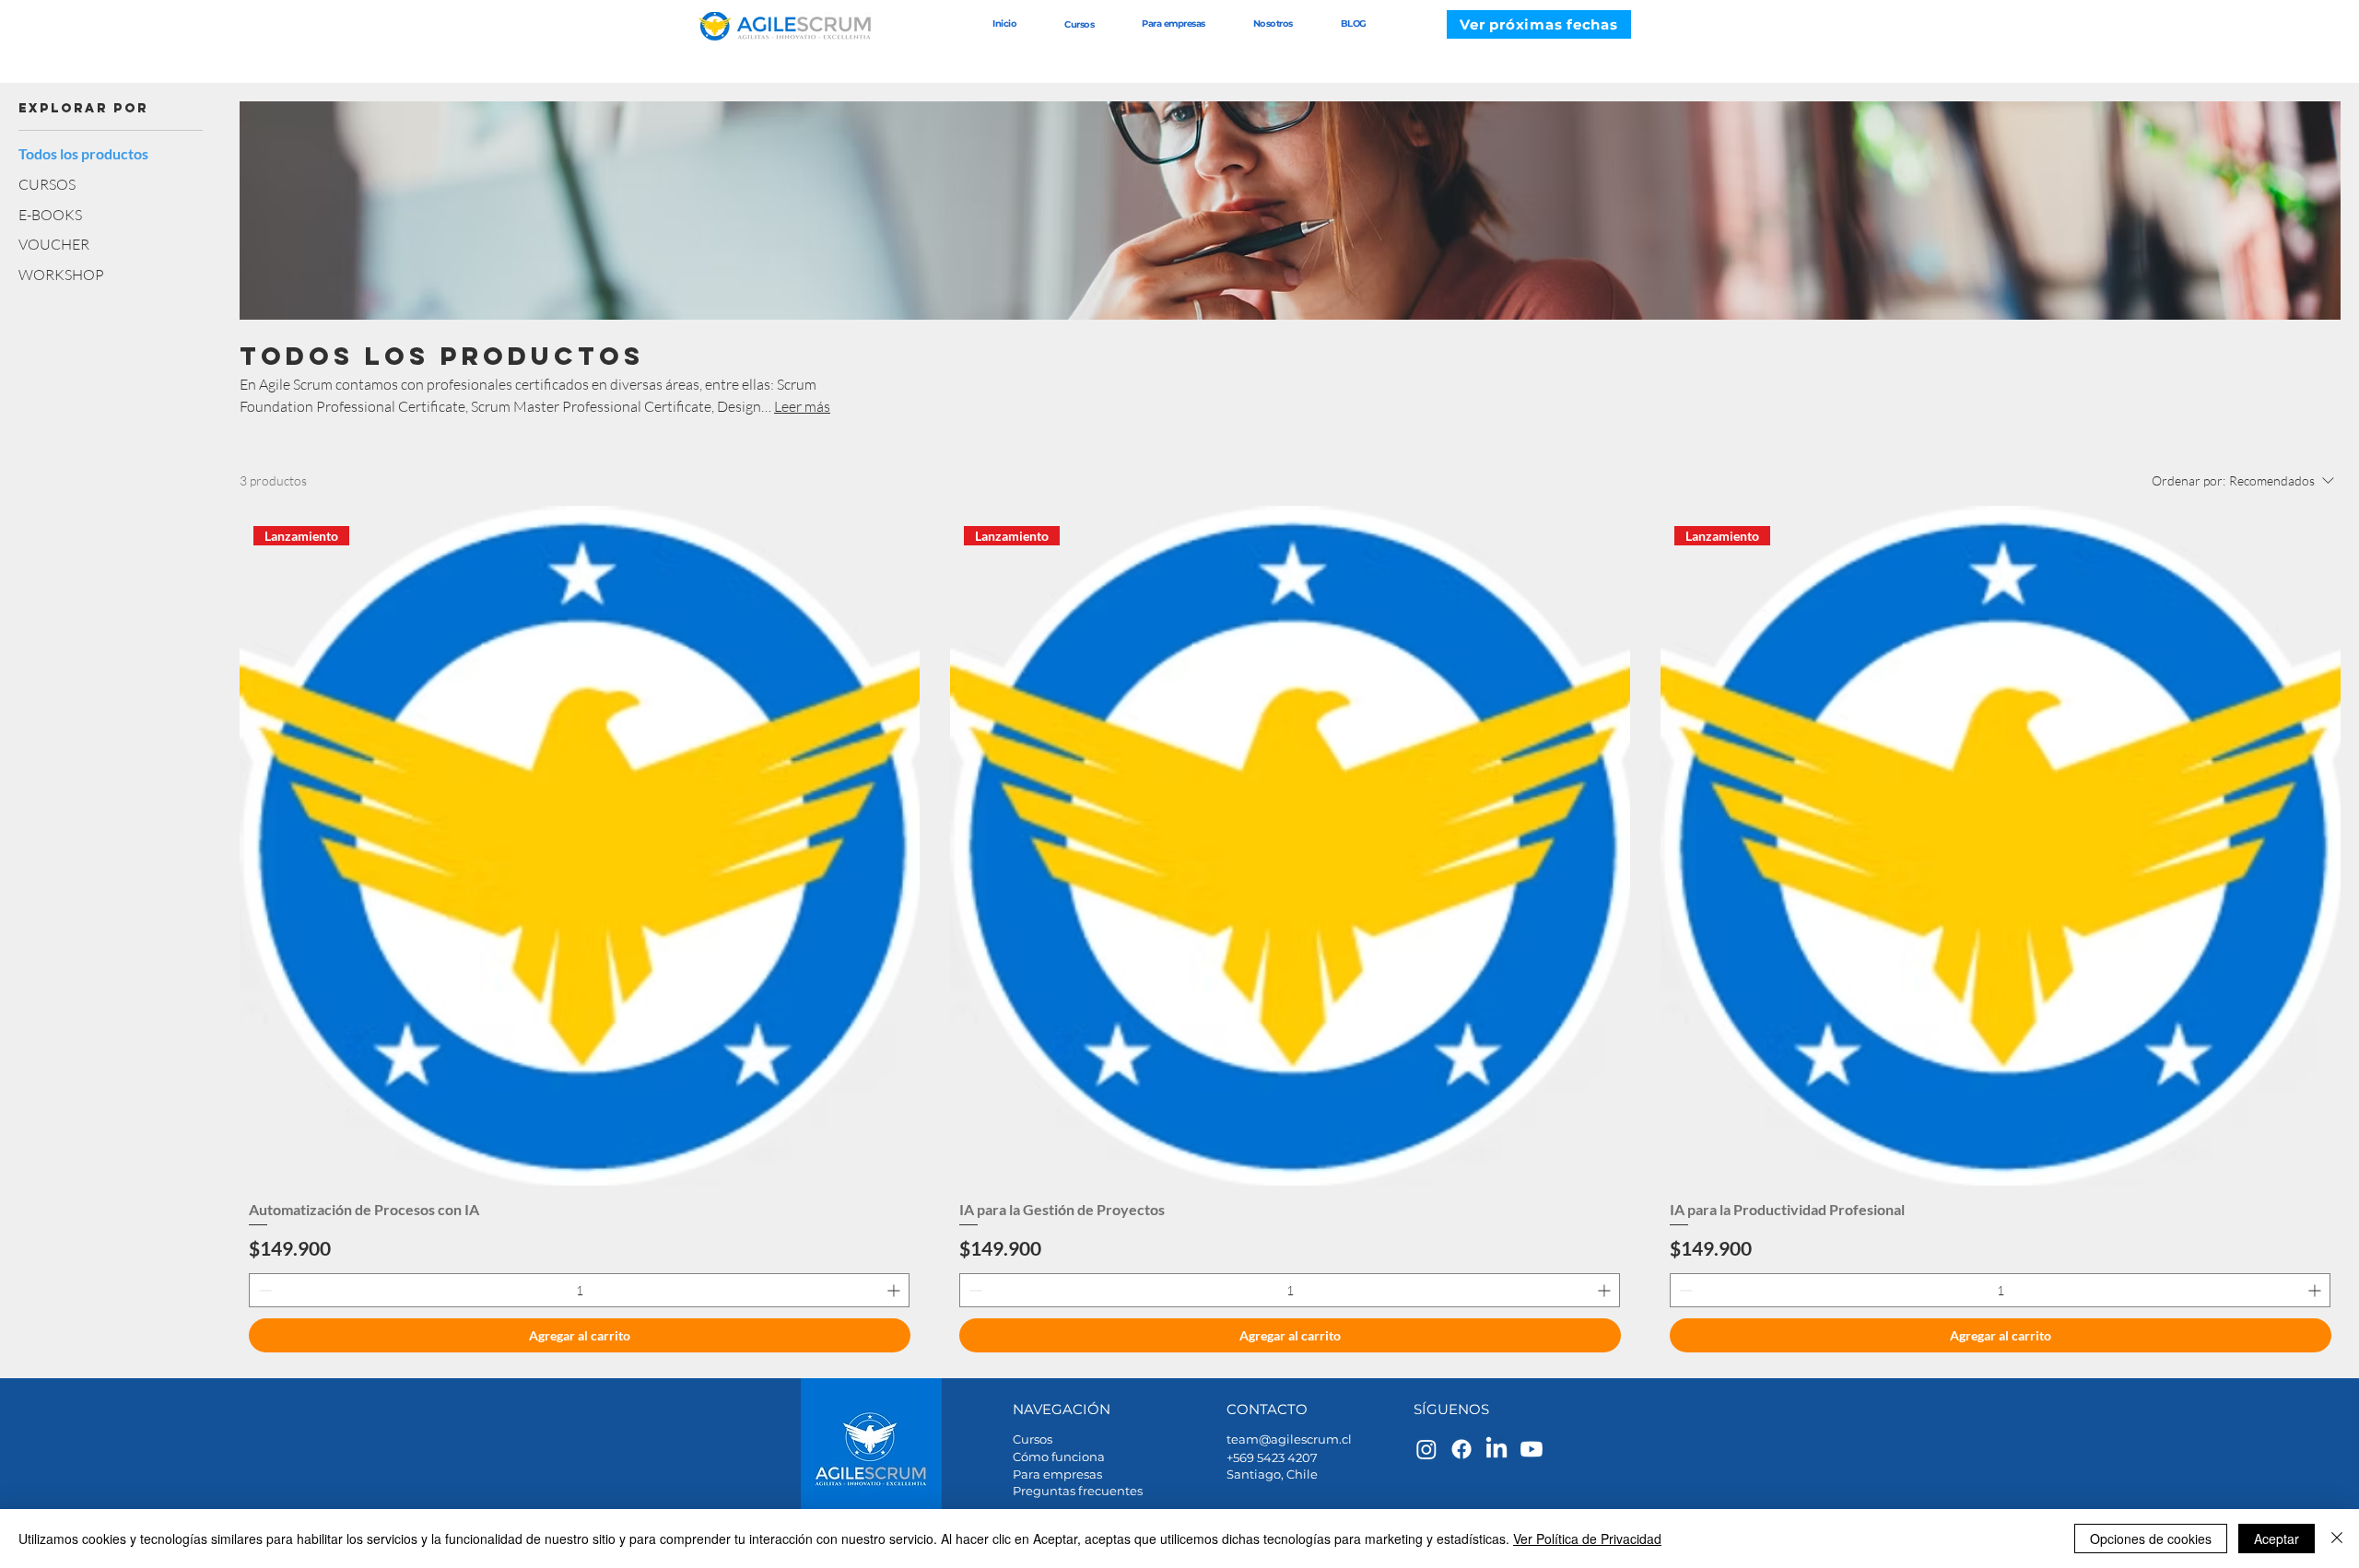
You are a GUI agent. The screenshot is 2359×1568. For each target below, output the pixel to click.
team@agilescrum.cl (1289, 1439)
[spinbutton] (579, 1290)
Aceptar (2277, 1539)
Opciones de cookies (2151, 1539)
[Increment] (895, 1290)
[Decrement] (263, 1290)
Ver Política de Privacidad (1587, 1539)
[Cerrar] (2337, 1539)
